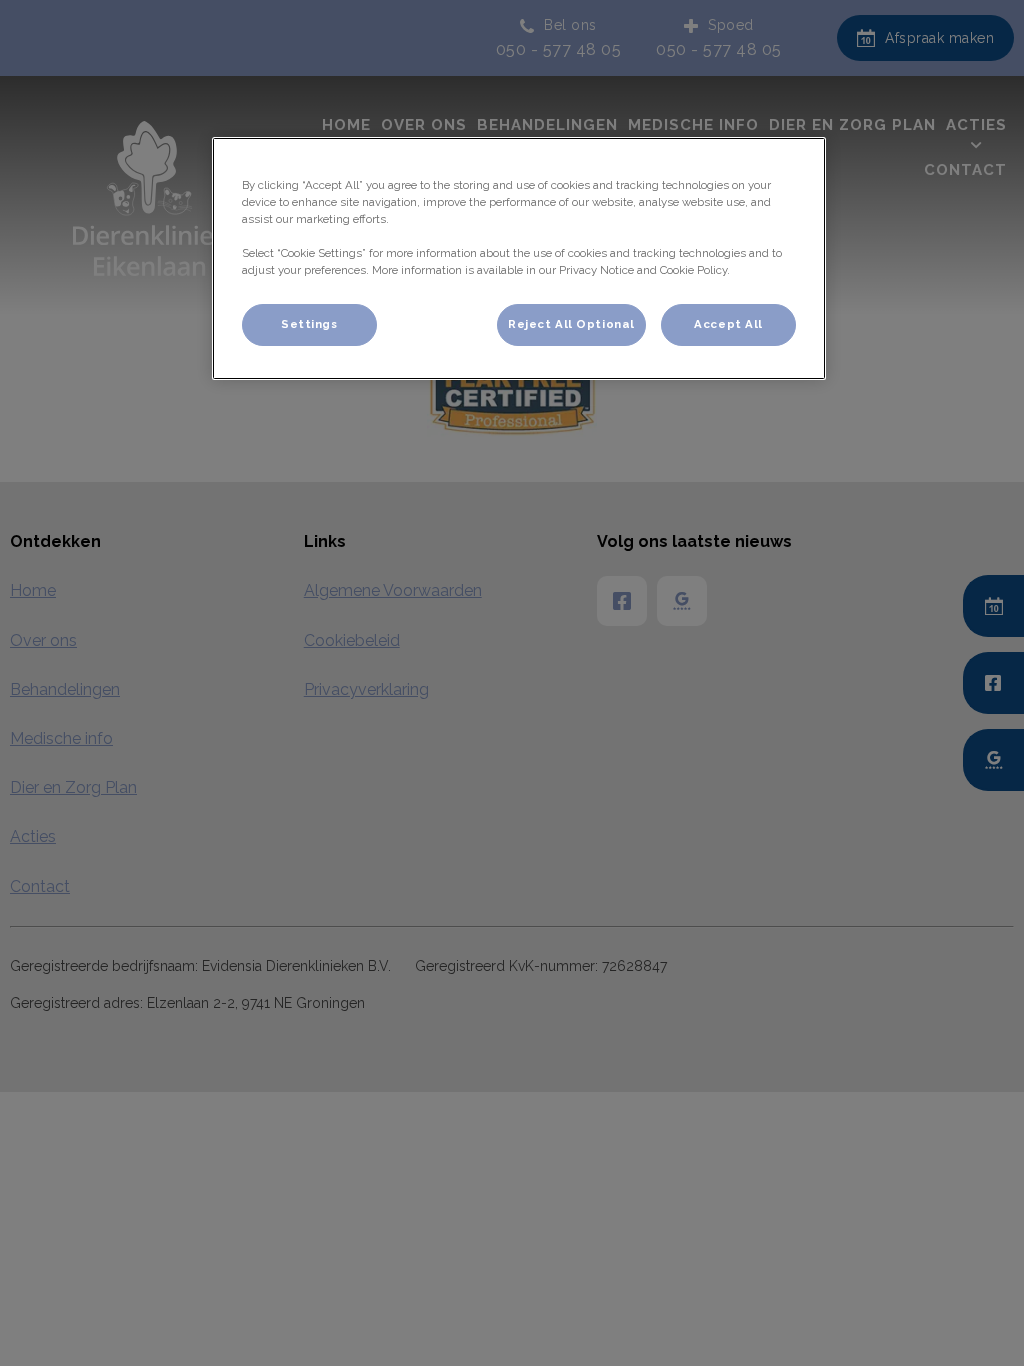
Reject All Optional (571, 324)
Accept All (728, 324)
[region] (519, 258)
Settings (309, 324)
